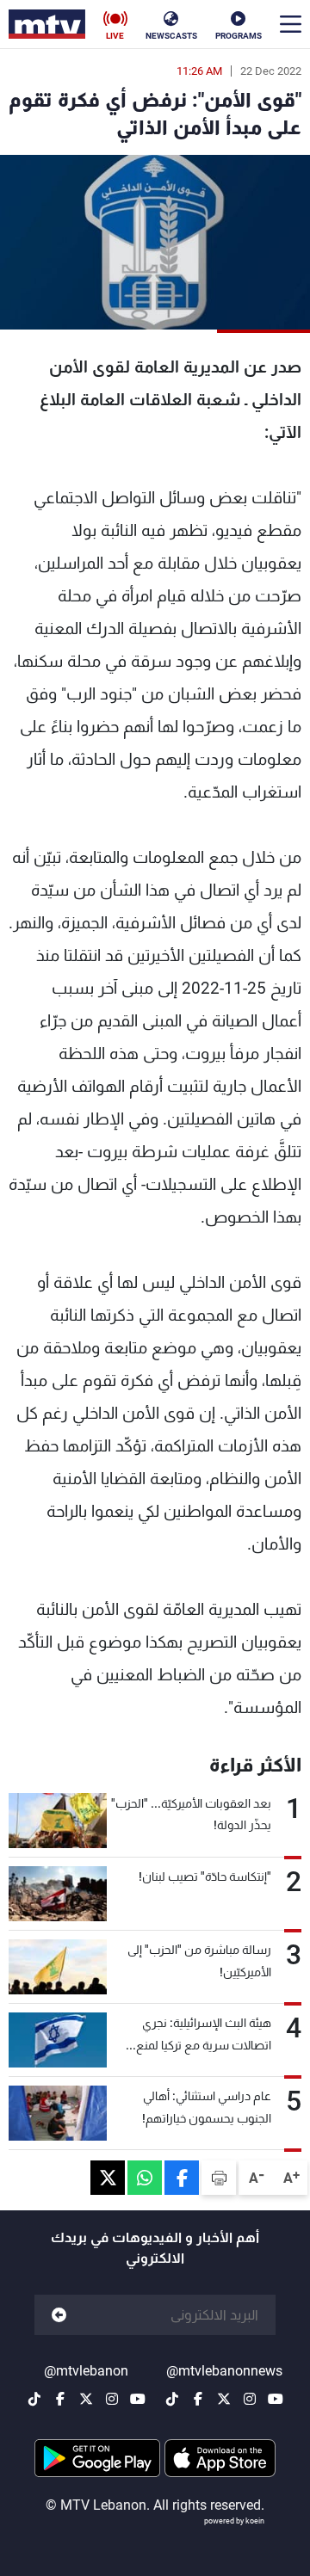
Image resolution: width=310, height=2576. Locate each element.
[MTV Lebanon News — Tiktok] (172, 2399)
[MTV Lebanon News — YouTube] (276, 2399)
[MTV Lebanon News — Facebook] (198, 2399)
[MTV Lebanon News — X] (224, 2399)
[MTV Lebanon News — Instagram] (250, 2399)
